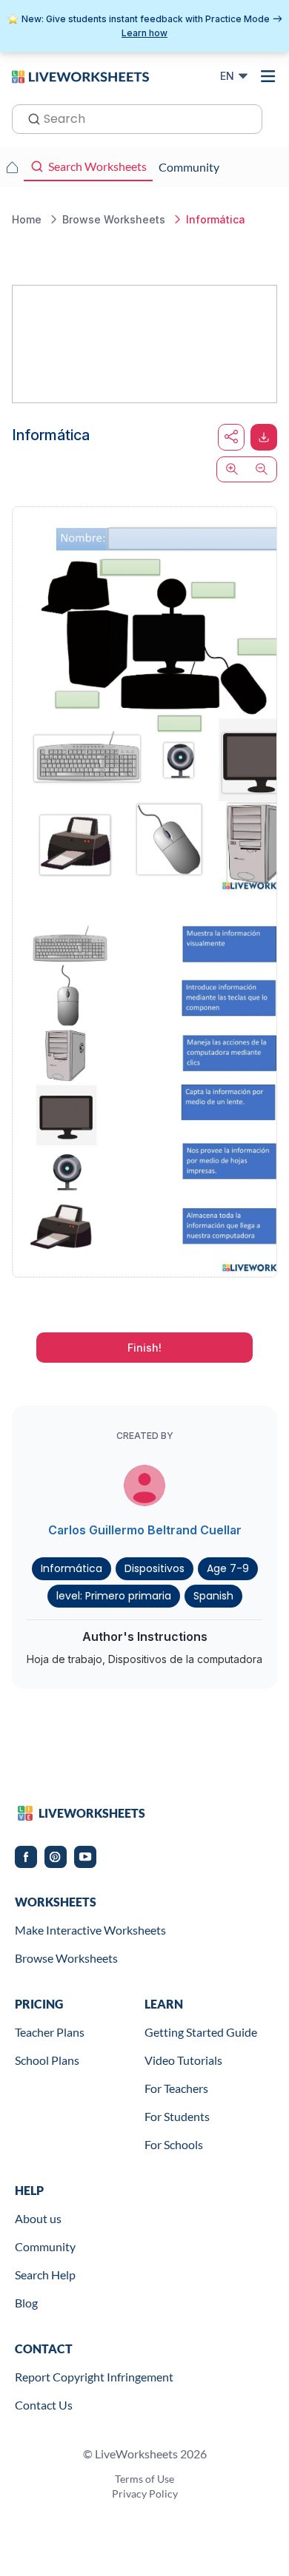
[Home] (80, 75)
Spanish (213, 1596)
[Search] (30, 118)
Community (45, 2246)
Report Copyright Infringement (94, 2377)
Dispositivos (155, 1568)
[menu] (268, 76)
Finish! (144, 1348)
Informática (72, 1568)
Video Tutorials (183, 2060)
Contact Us (44, 2405)
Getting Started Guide (201, 2032)
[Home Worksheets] (12, 167)
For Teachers (176, 2088)
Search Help (45, 2275)
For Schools (174, 2144)
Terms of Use (144, 2479)
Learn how (144, 33)
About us (38, 2218)
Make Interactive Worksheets (90, 1930)
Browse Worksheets (66, 1958)
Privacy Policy (145, 2494)
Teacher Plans (50, 2032)
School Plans (47, 2060)
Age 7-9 (228, 1568)
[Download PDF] (264, 437)
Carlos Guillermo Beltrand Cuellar (145, 1530)
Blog (26, 2303)
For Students (177, 2116)
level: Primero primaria (114, 1596)
